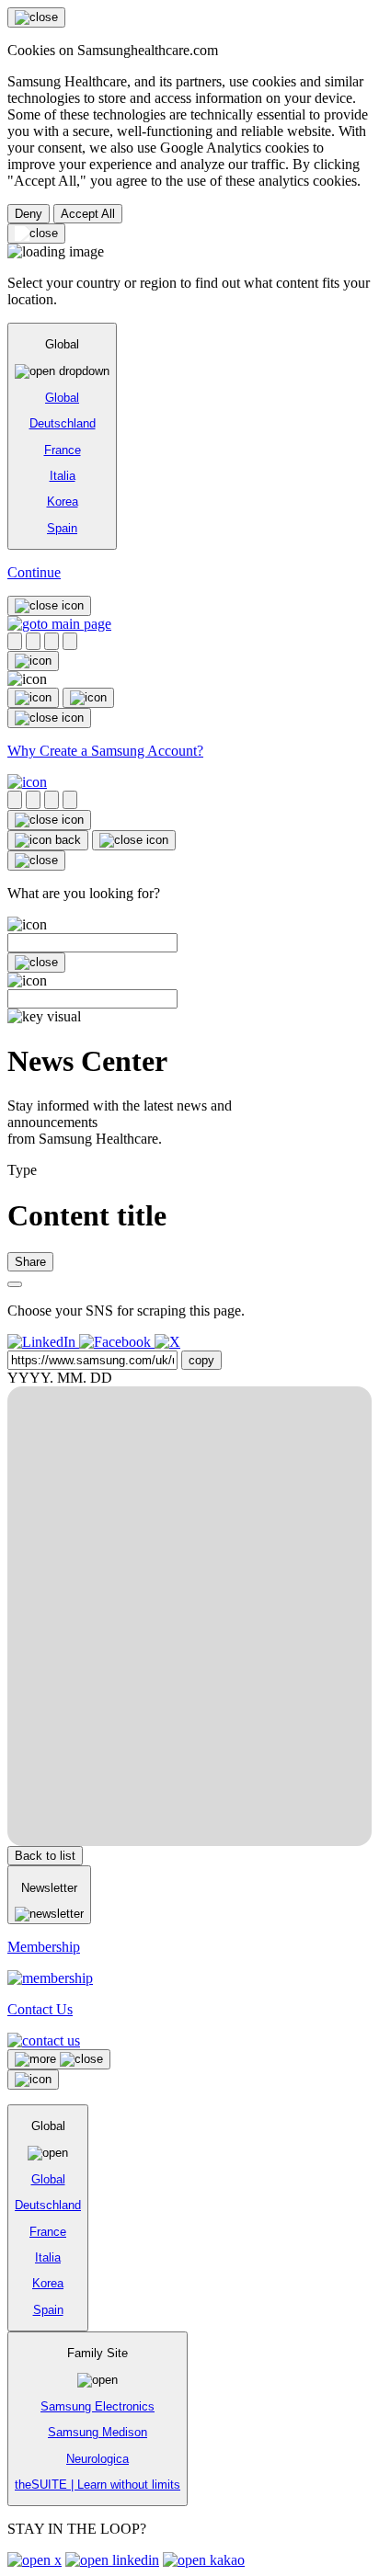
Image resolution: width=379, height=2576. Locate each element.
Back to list (45, 1856)
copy (201, 1360)
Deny (29, 214)
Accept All (88, 214)
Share (30, 1262)
